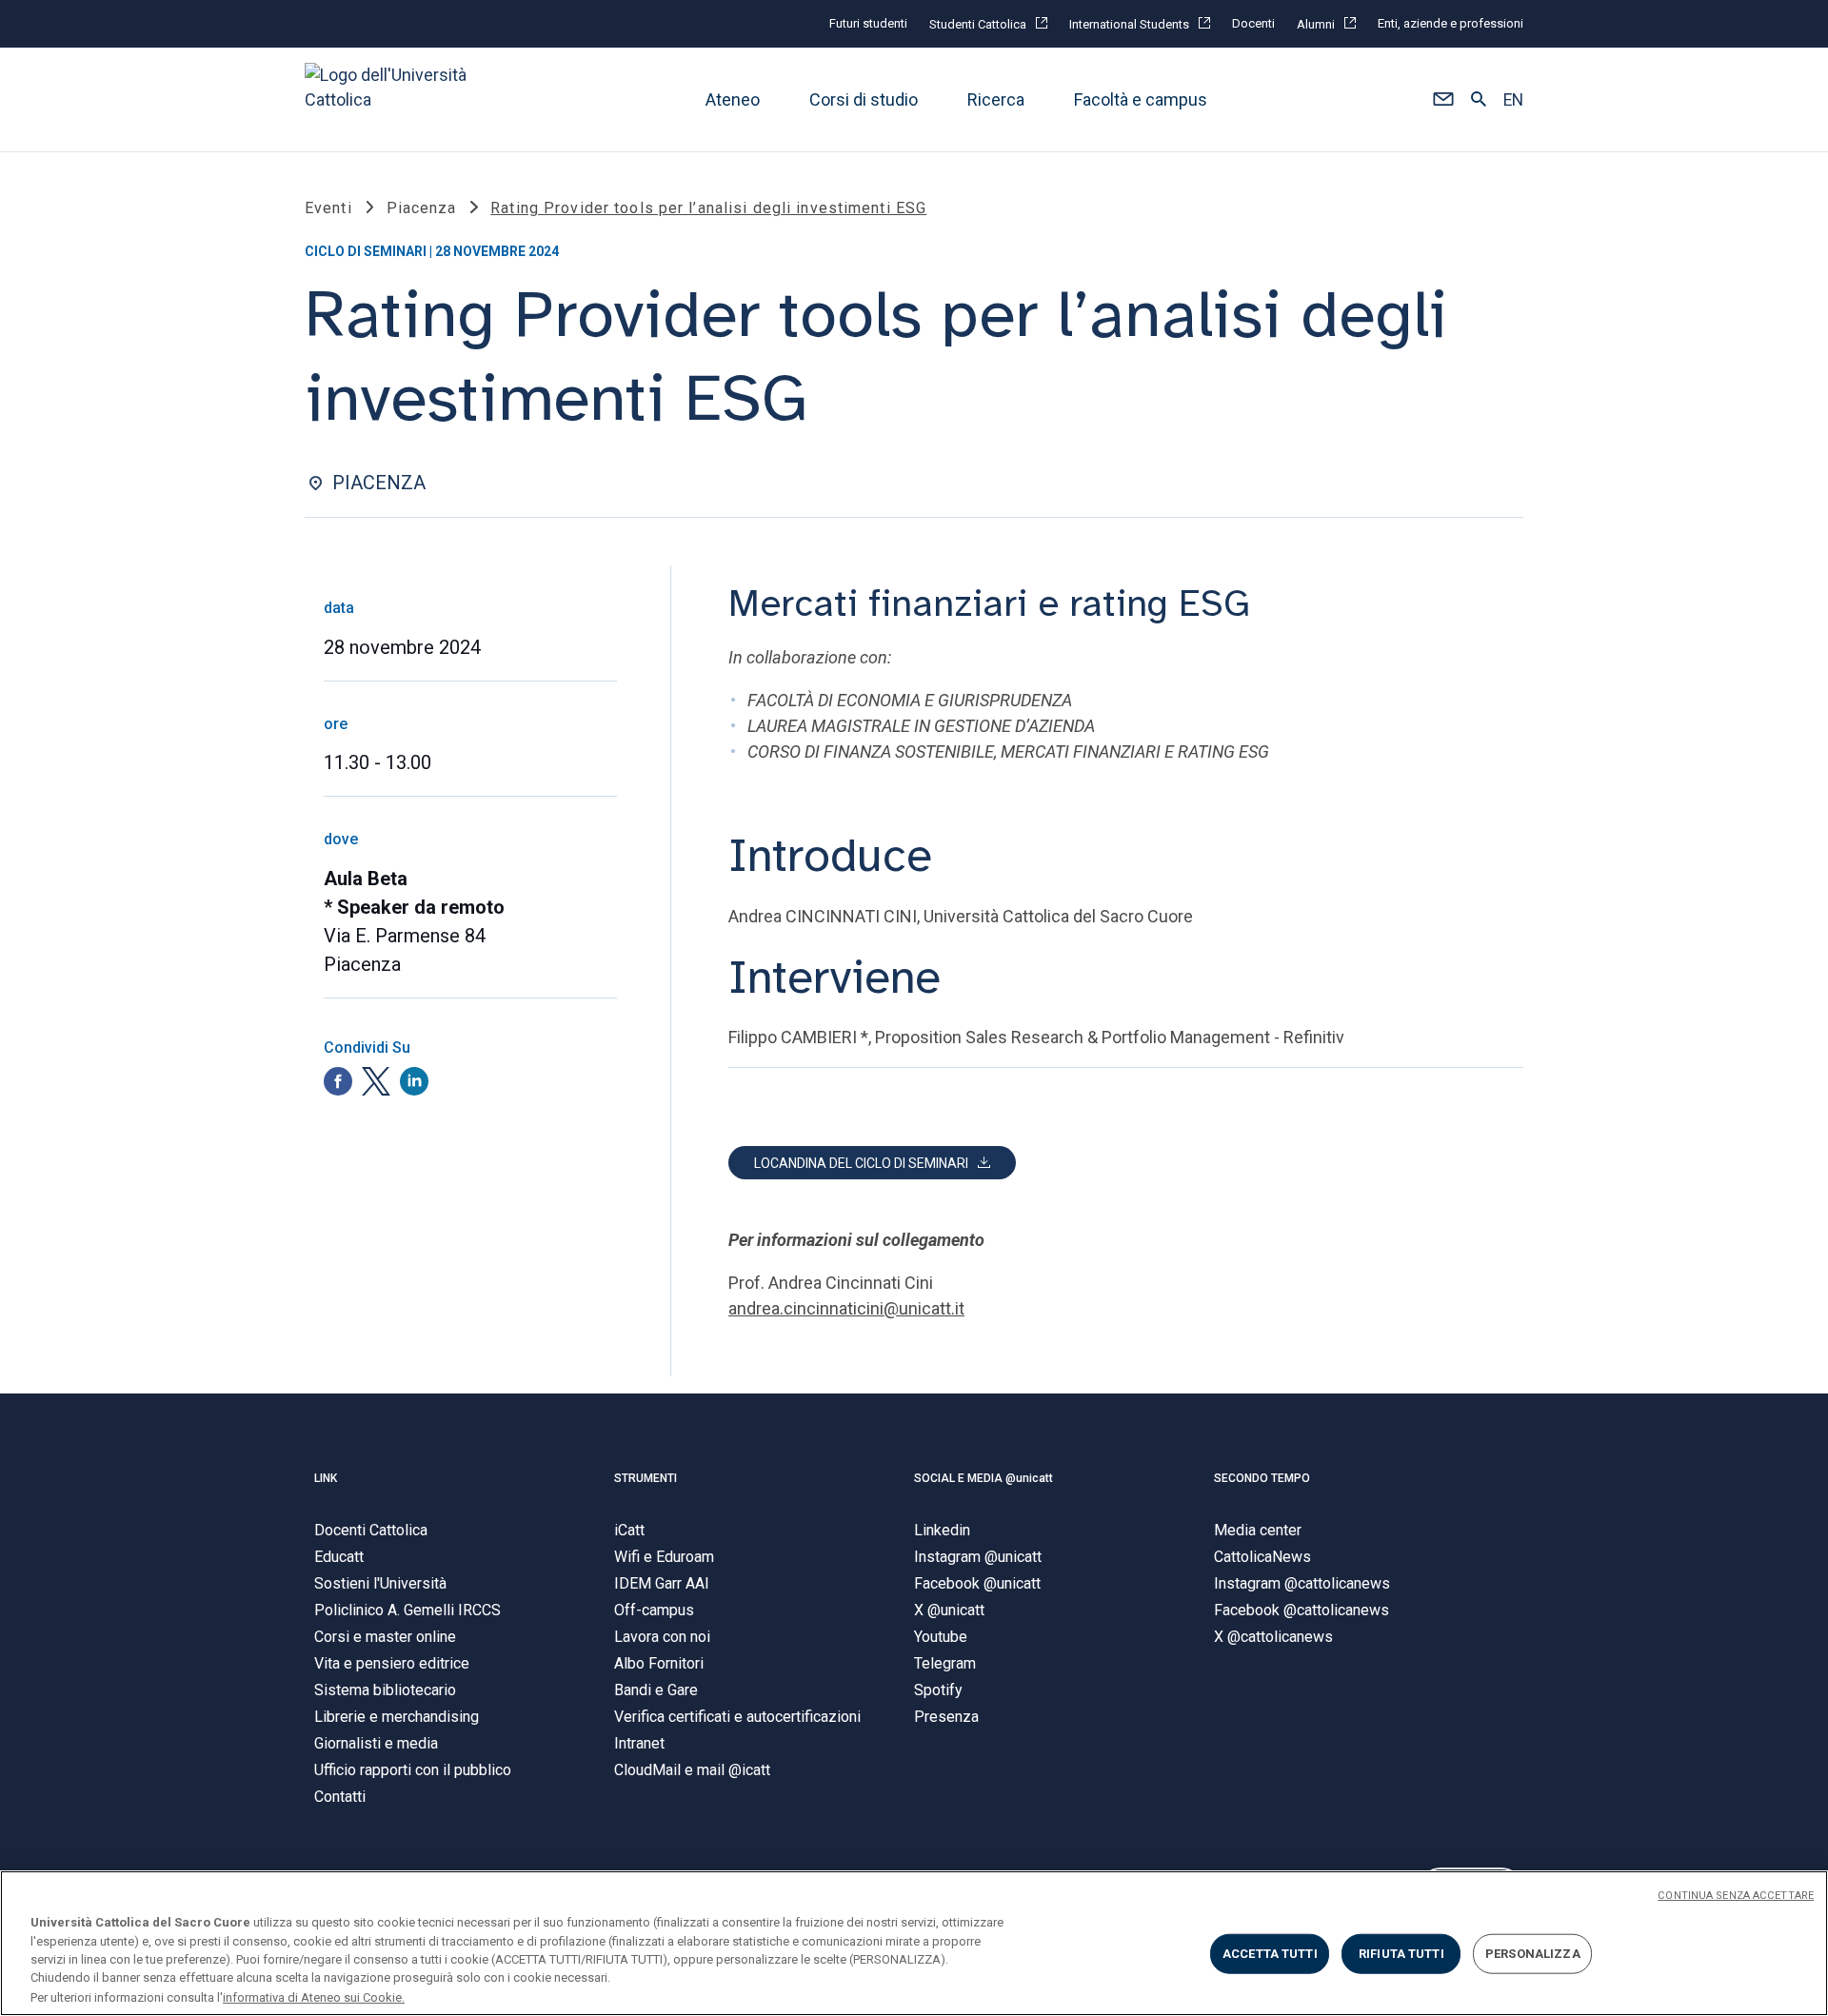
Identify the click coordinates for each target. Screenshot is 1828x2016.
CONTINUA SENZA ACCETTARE (1736, 1896)
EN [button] (1513, 100)
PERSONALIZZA (1533, 1954)
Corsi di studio (864, 99)
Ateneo (733, 99)
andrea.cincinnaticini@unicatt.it (846, 1308)
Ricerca (996, 99)
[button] (1443, 100)
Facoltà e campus (1141, 99)
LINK (326, 1478)
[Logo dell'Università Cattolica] (394, 99)
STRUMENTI (646, 1478)
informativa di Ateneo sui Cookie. (314, 1996)
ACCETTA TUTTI (1270, 1954)
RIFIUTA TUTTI (1401, 1954)
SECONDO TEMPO (1262, 1478)
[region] (914, 1943)
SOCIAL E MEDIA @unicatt (984, 1478)
